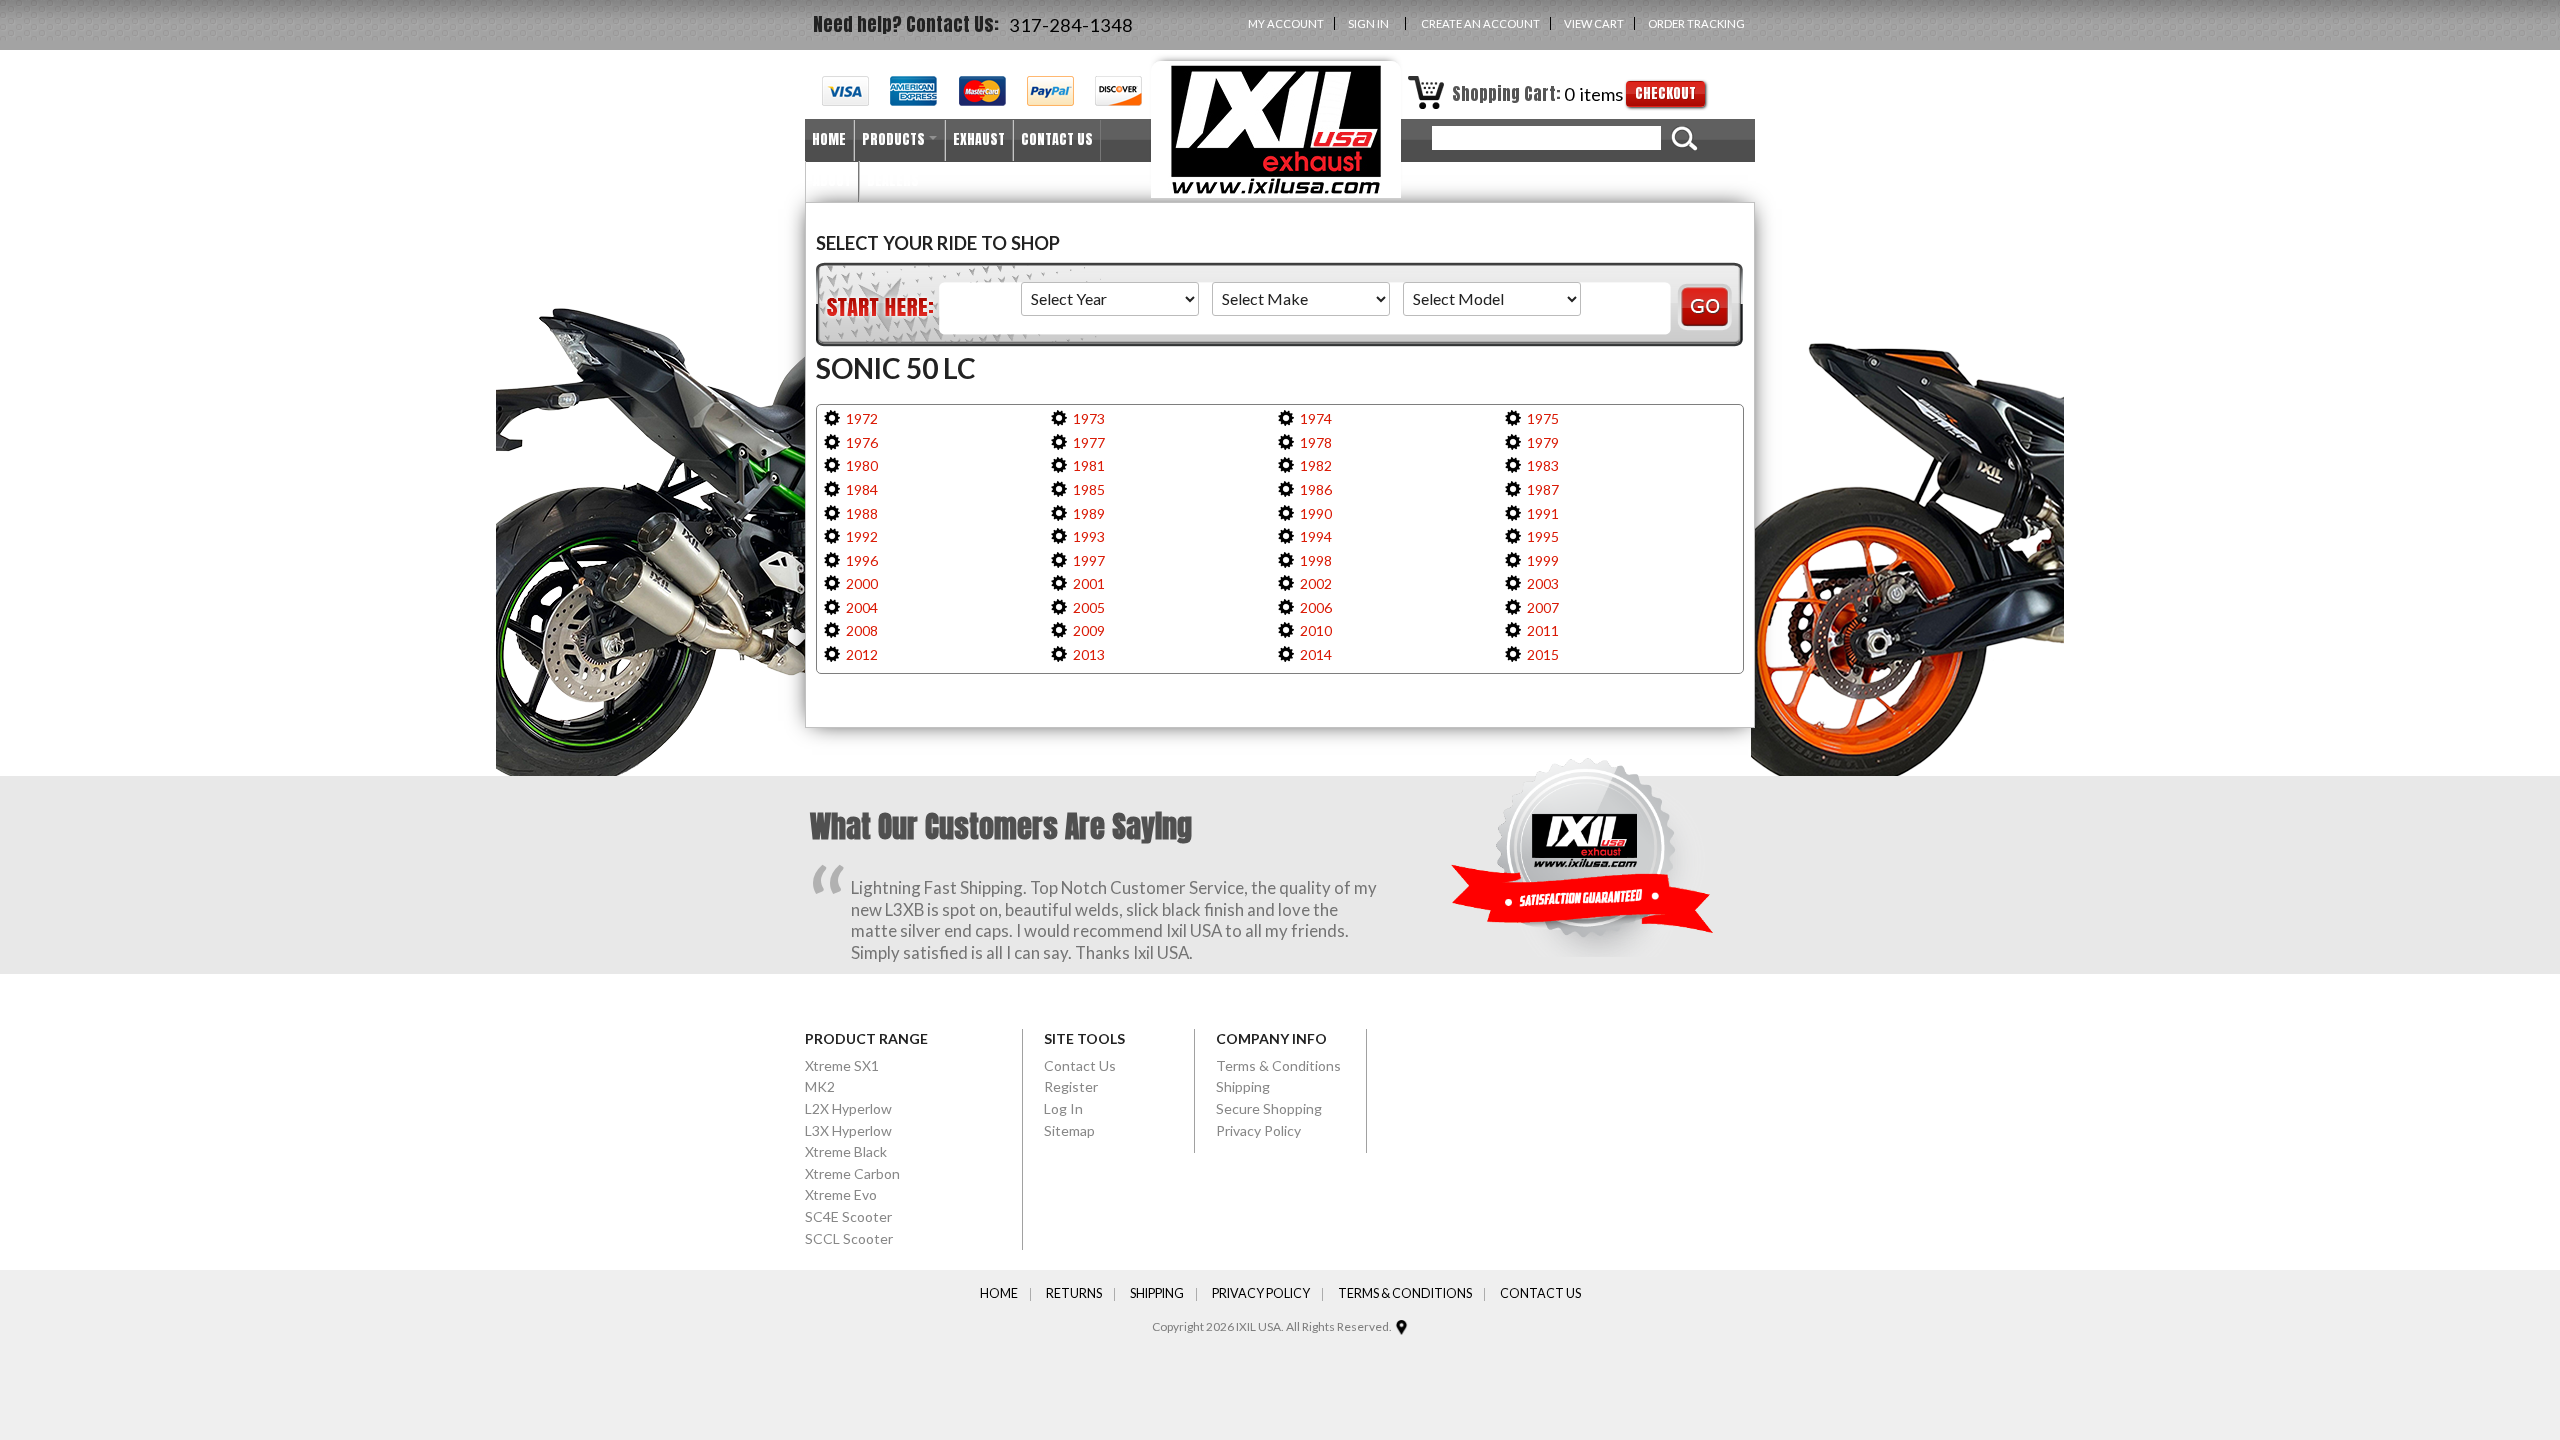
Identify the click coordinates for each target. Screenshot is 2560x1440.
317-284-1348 (1071, 25)
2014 (1316, 654)
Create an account (1480, 23)
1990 (1316, 513)
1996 (862, 560)
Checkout (1665, 93)
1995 (1543, 536)
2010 (1316, 630)
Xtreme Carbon (852, 1173)
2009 (1089, 630)
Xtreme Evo (841, 1194)
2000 (862, 583)
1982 (1316, 465)
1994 (1316, 536)
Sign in (1368, 23)
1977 (1089, 442)
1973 (1089, 418)
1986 (1316, 489)
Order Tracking (1696, 23)
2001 (1089, 583)
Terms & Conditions (1278, 1065)
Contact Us (1080, 1065)
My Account (1286, 23)
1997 (1089, 560)
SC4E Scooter (848, 1216)
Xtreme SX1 (842, 1065)
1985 (1089, 489)
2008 (862, 630)
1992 (862, 536)
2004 (862, 607)
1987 (1543, 489)
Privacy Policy (1258, 1130)
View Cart (1594, 23)
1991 (1543, 513)
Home (999, 1294)
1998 (1316, 560)
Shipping (1243, 1086)
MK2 (820, 1086)
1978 (1316, 442)
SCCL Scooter (849, 1238)
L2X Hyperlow (848, 1108)
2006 (1316, 607)
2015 (1543, 654)
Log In (1063, 1108)
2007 (1543, 607)
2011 (1543, 630)
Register (1071, 1086)
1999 (1543, 560)
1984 (862, 489)
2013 (1089, 654)
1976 (862, 442)
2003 (1543, 583)
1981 (1089, 465)
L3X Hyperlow (848, 1130)
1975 (1543, 418)
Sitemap (1069, 1130)
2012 (862, 654)
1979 (1543, 442)
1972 (862, 418)
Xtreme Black (846, 1151)
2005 (1089, 607)
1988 (862, 513)
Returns (1074, 1294)
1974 (1316, 418)
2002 (1316, 583)
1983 (1543, 465)
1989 (1089, 513)
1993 (1089, 536)
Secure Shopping (1269, 1108)
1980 (862, 465)
